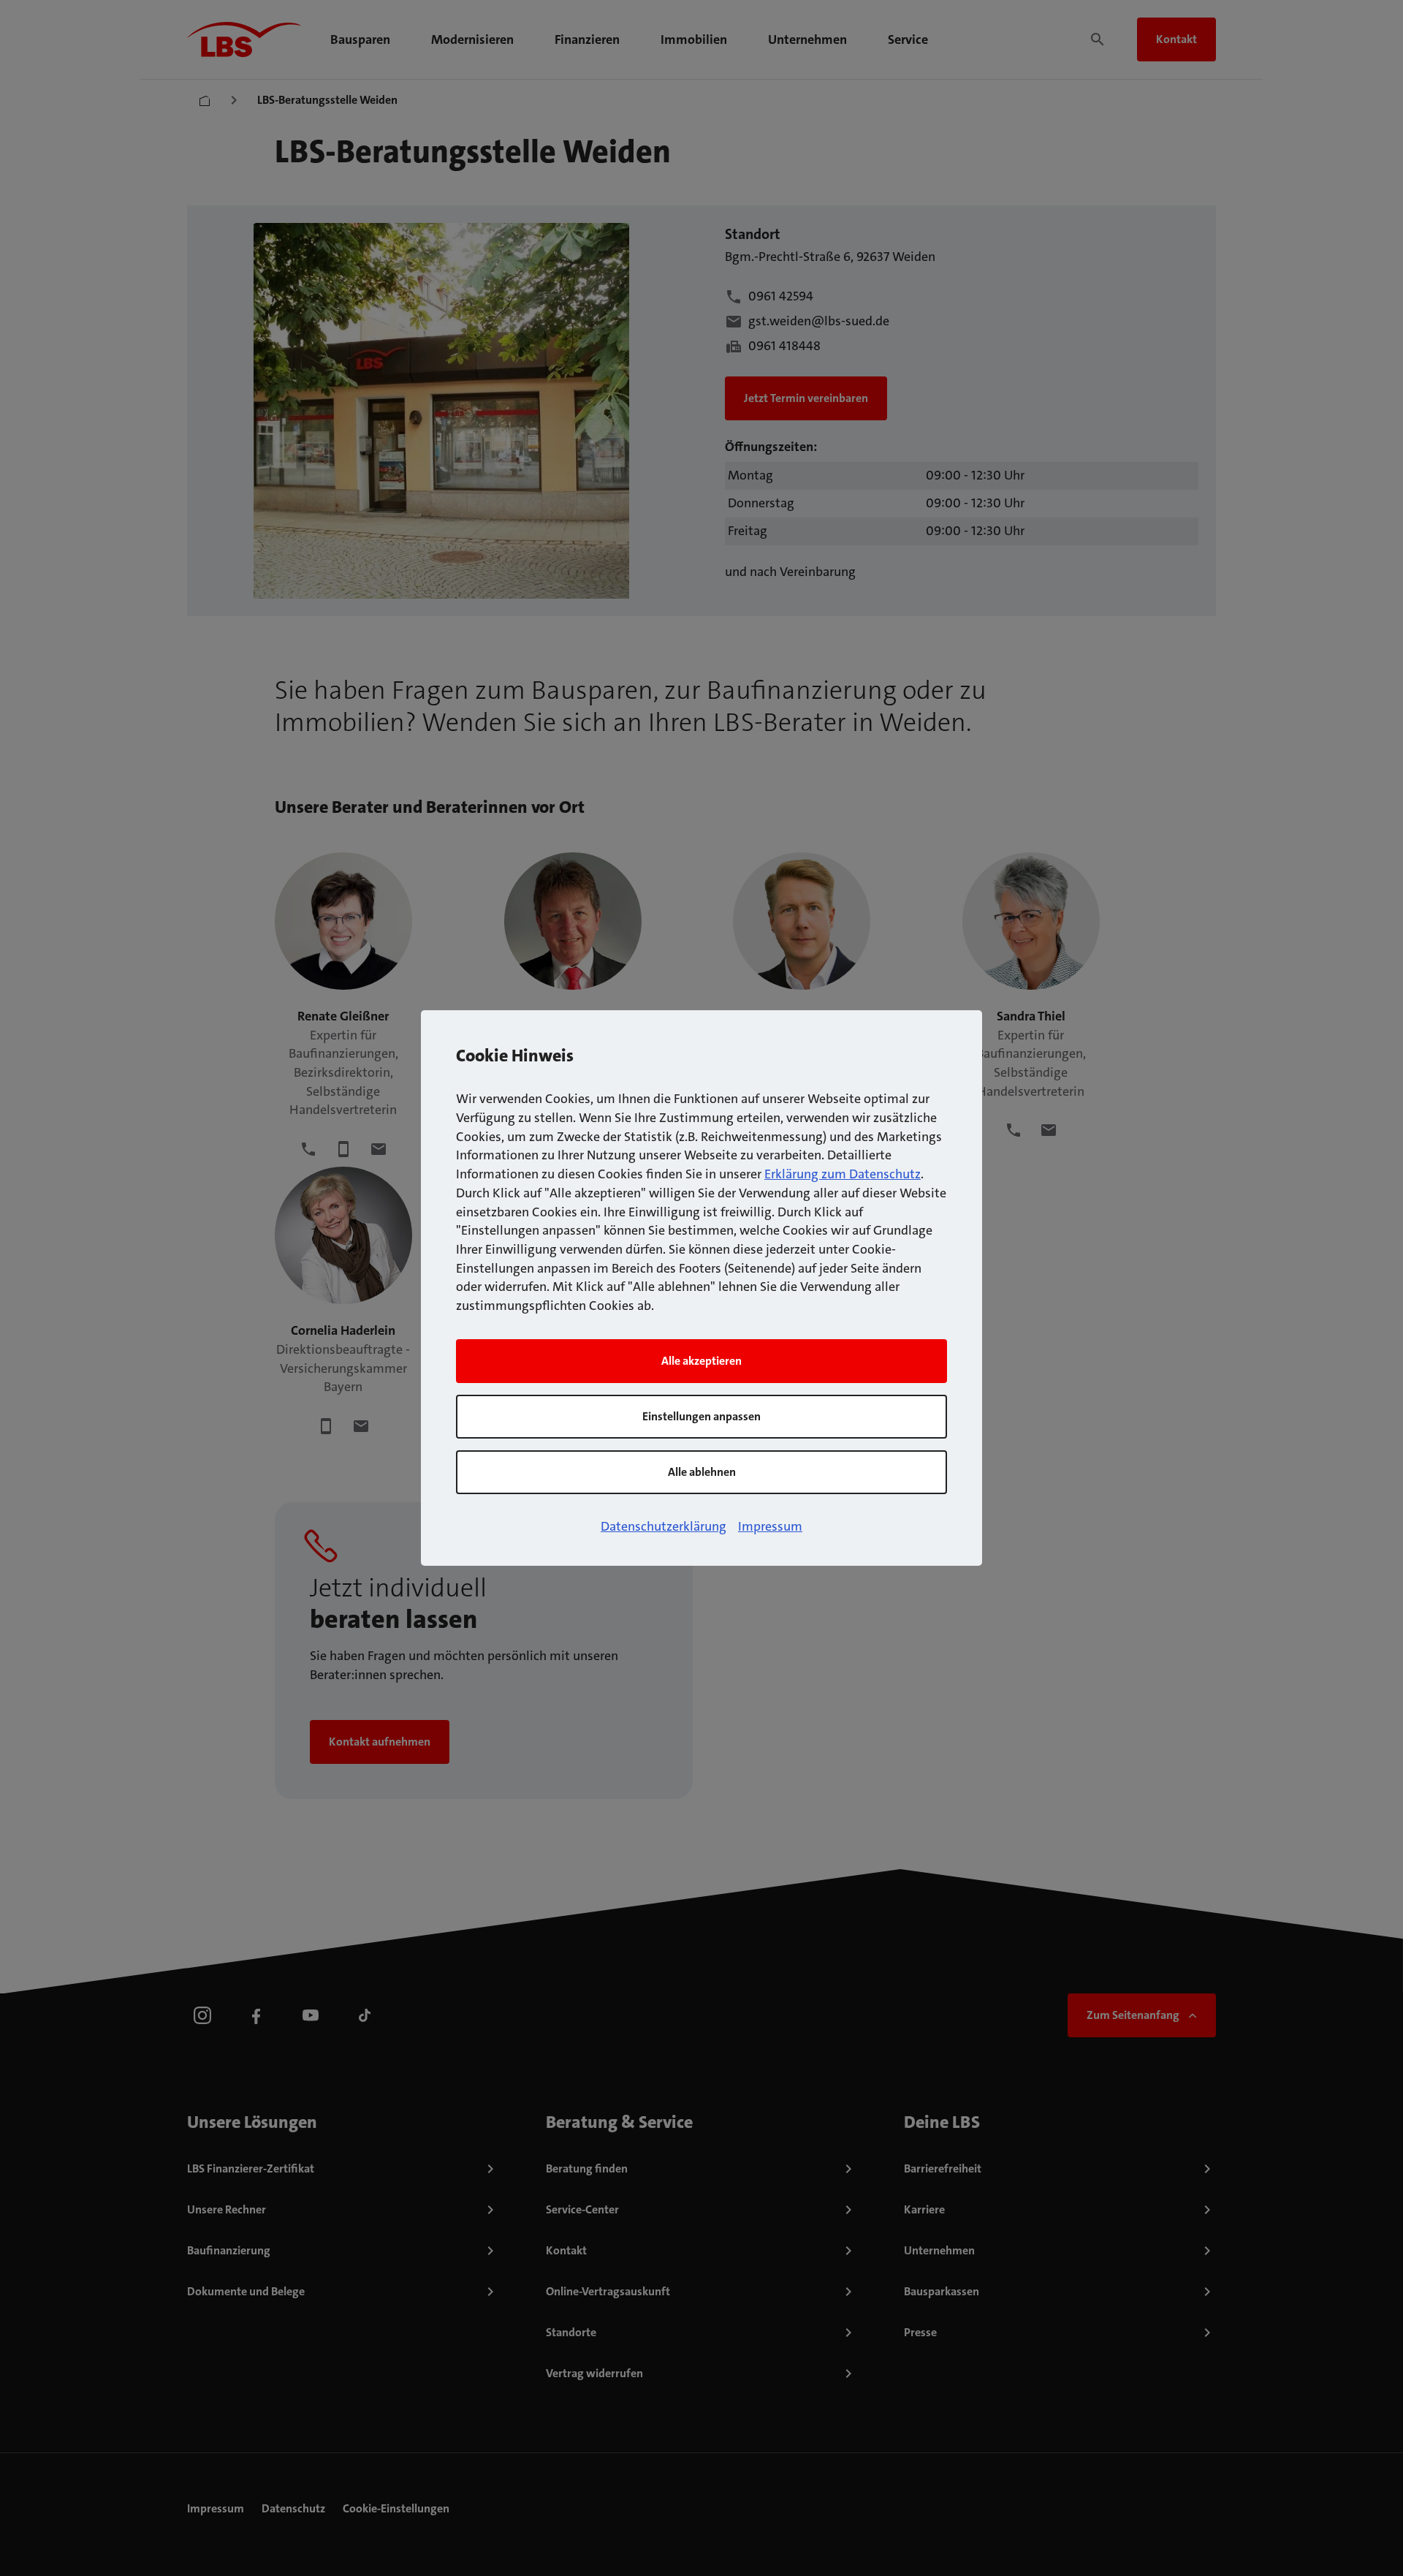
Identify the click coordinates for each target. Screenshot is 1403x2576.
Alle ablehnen (702, 1472)
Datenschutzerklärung (664, 1526)
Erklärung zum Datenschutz (843, 1174)
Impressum (770, 1526)
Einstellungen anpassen (701, 1416)
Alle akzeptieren (701, 1361)
